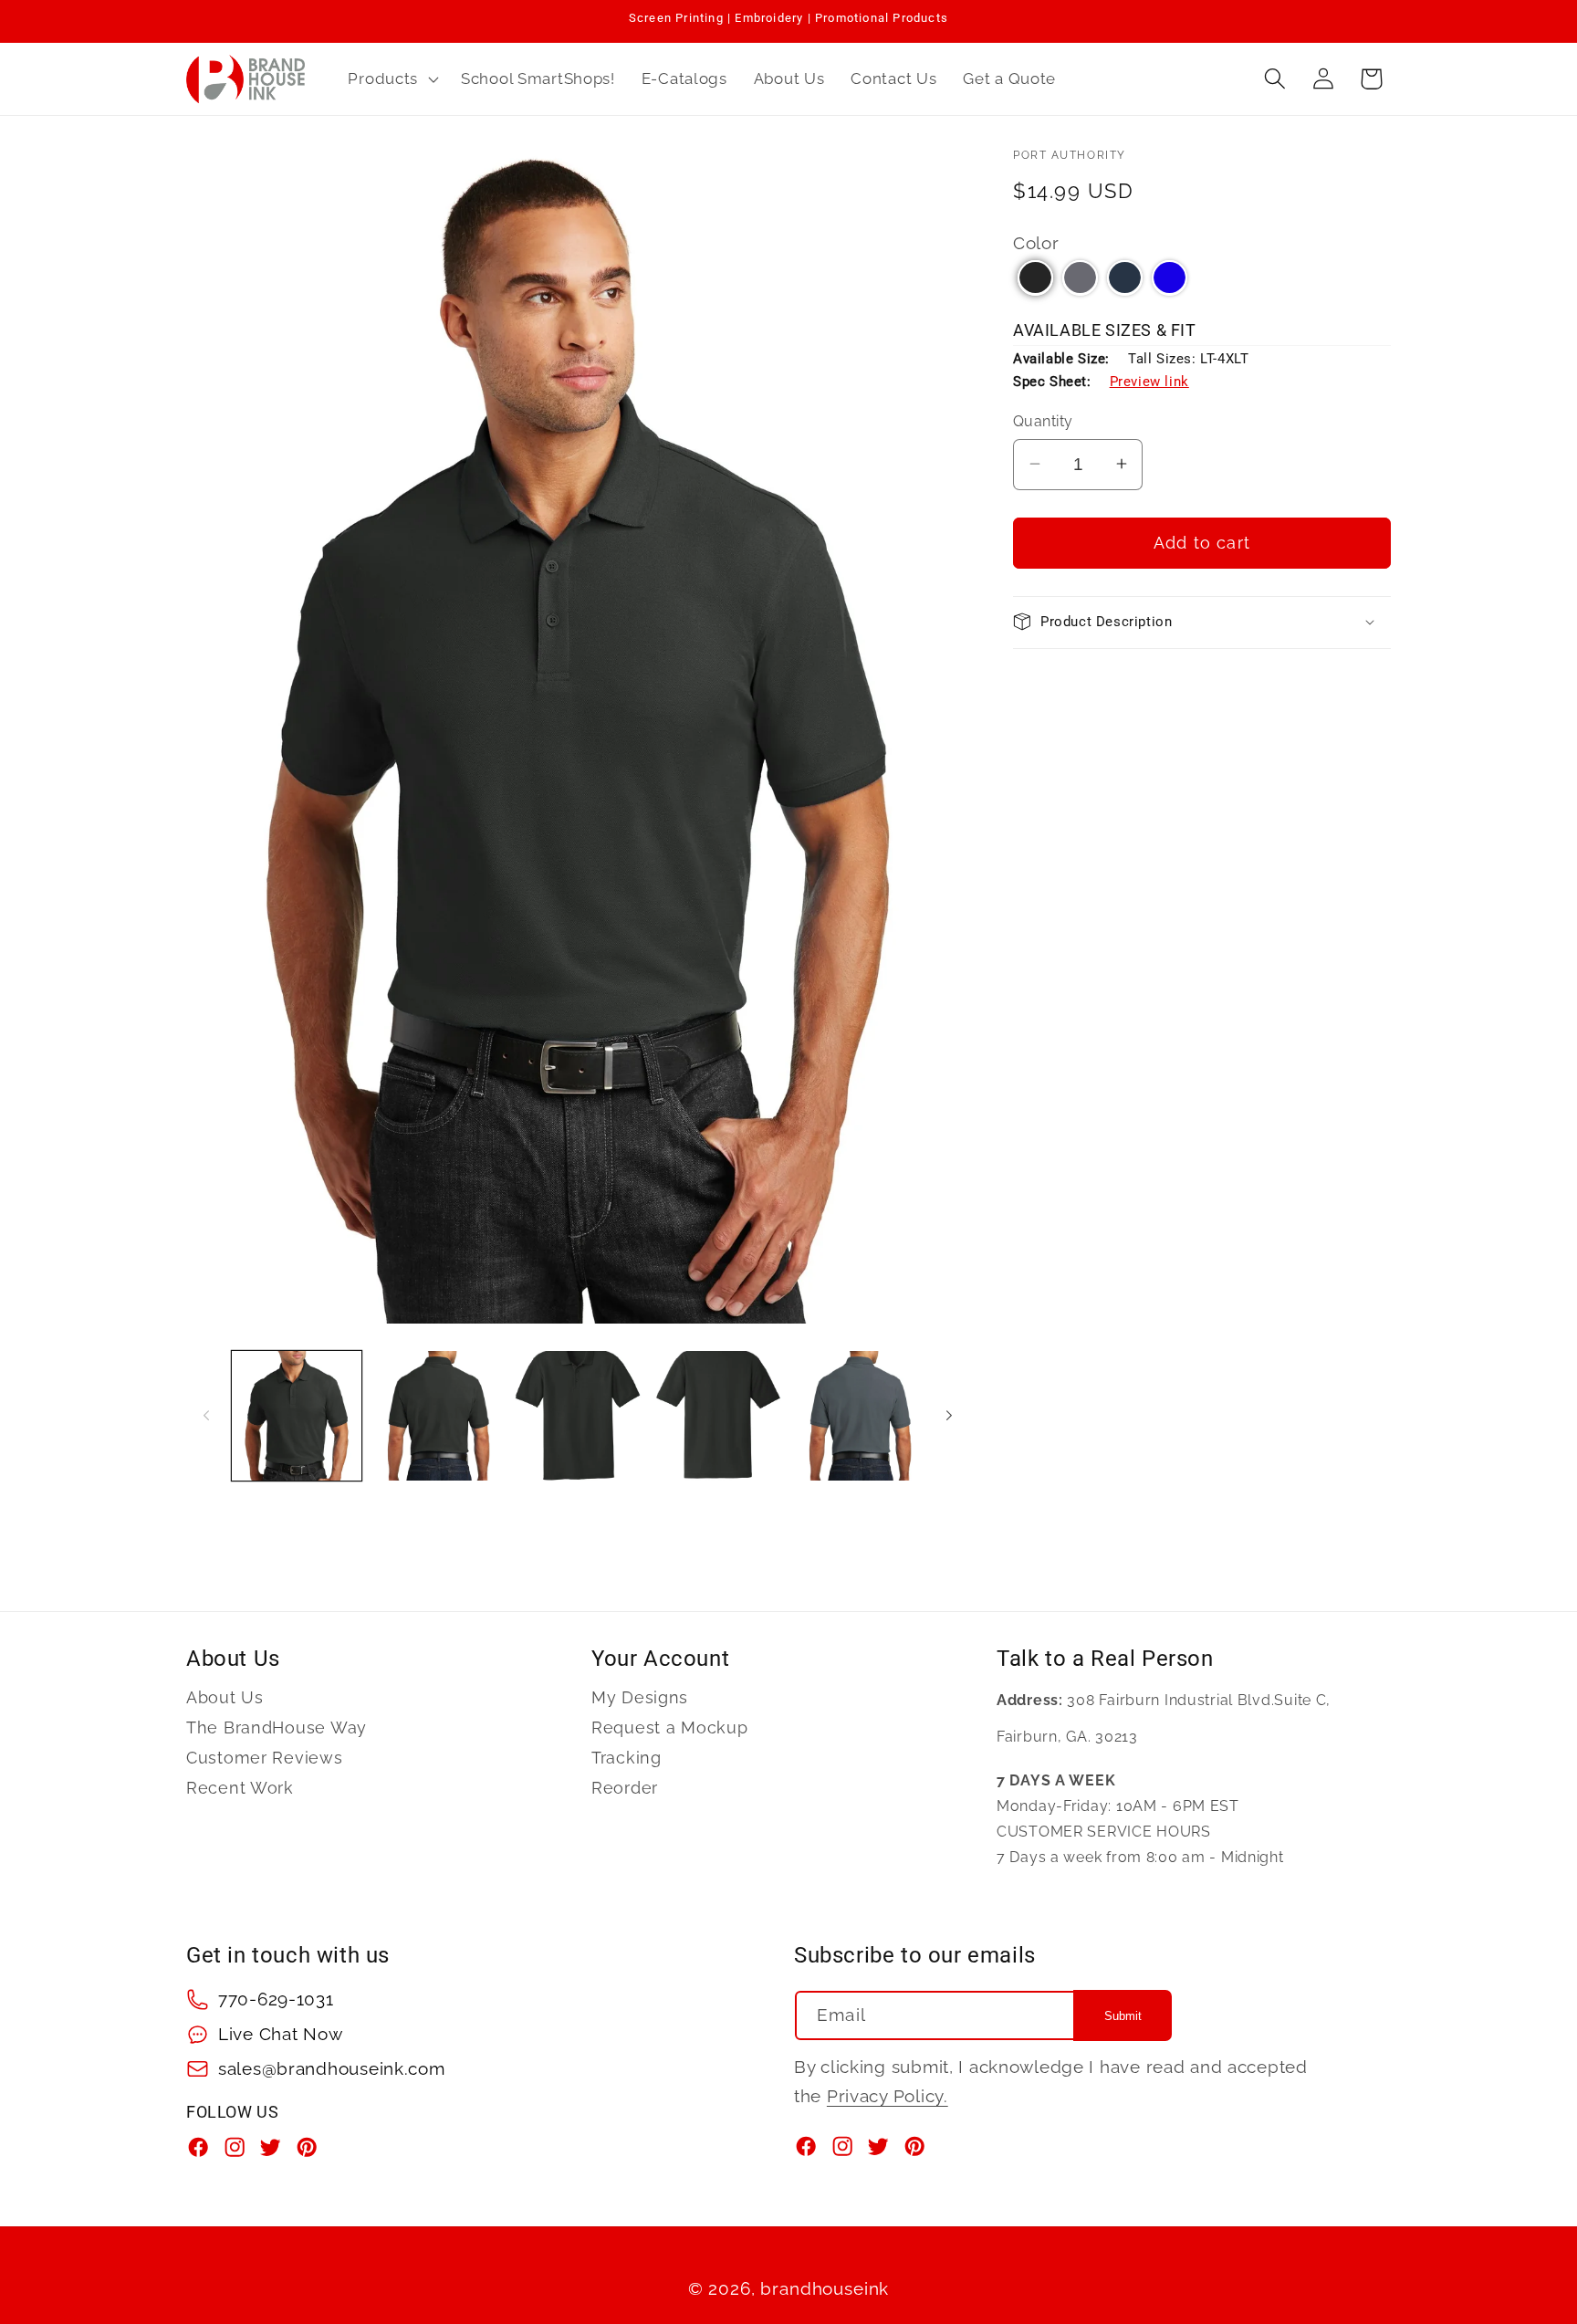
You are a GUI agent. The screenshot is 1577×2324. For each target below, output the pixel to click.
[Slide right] (949, 1416)
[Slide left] (206, 1416)
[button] (392, 79)
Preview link (1149, 381)
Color (1036, 242)
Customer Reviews (265, 1758)
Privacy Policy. (888, 2096)
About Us (225, 1698)
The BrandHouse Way (277, 1727)
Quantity (1043, 421)
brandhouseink (825, 2288)
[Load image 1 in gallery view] (297, 1416)
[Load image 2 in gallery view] (437, 1416)
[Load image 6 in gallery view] (859, 1416)
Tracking (627, 1758)
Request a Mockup (670, 1727)
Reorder (625, 1788)
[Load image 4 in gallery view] (718, 1416)
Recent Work (240, 1788)
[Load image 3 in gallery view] (578, 1416)
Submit (1123, 2016)
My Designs (640, 1698)
